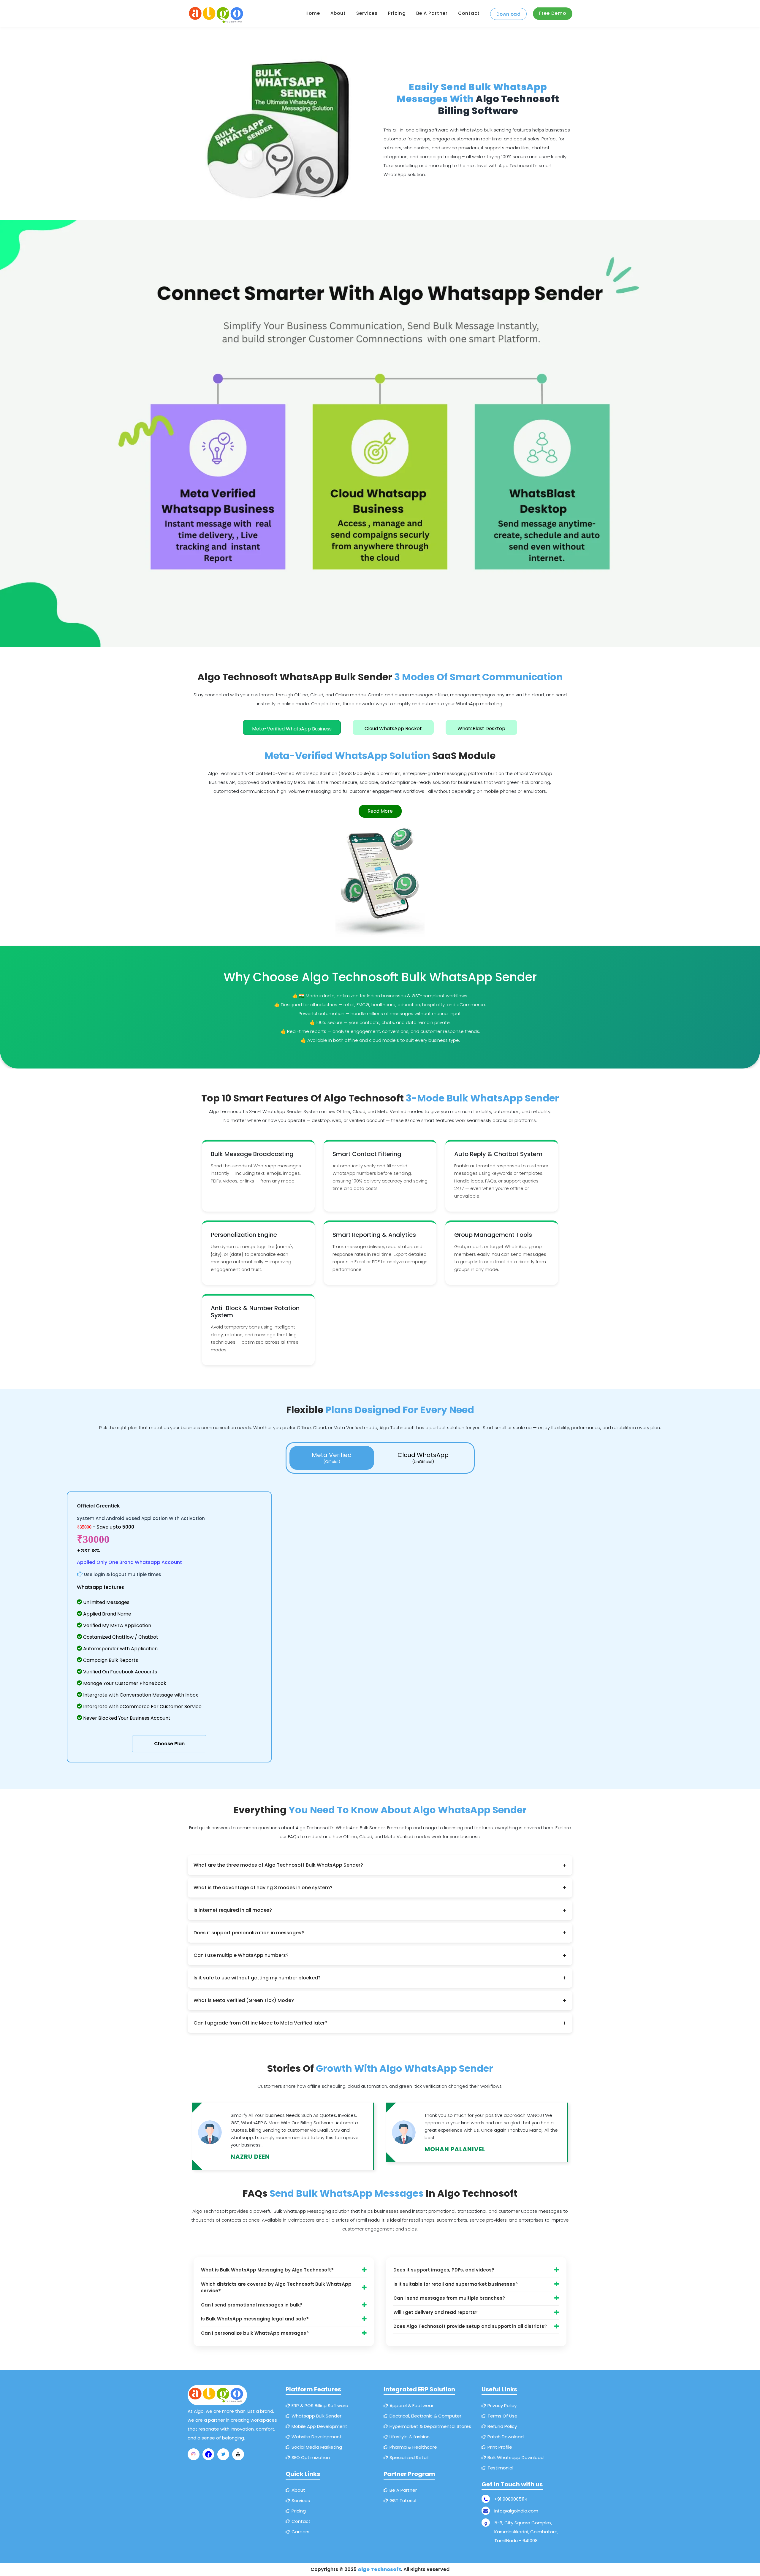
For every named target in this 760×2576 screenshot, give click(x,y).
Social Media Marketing (316, 2447)
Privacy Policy (501, 2405)
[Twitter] (223, 2454)
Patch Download (505, 2437)
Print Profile (499, 2447)
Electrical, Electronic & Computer (425, 2416)
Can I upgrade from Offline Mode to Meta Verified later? (380, 2023)
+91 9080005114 (511, 2499)
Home (313, 13)
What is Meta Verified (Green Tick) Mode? (380, 2000)
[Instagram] (194, 2454)
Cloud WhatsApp (423, 1458)
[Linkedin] (238, 2454)
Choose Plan (169, 1744)
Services (367, 13)
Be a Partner (432, 13)
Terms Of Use (502, 2416)
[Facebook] (208, 2454)
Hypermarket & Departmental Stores (430, 2426)
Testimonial (500, 2468)
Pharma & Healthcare (413, 2447)
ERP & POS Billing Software (319, 2405)
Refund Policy (502, 2426)
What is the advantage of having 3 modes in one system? (380, 1888)
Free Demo (553, 13)
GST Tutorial (402, 2500)
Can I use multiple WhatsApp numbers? (380, 1955)
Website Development (316, 2437)
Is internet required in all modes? (380, 1910)
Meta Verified (332, 1458)
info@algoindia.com (516, 2511)
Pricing (397, 13)
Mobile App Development (319, 2426)
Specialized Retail (408, 2457)
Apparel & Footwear (411, 2405)
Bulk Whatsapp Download (515, 2457)
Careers (300, 2532)
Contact (469, 13)
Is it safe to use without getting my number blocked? (380, 1978)
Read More (380, 811)
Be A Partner (403, 2490)
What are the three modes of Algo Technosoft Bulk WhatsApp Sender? (380, 1865)
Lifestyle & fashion (409, 2437)
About (338, 13)
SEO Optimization (310, 2457)
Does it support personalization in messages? (380, 1933)
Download (508, 14)
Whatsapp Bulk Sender (316, 2416)
